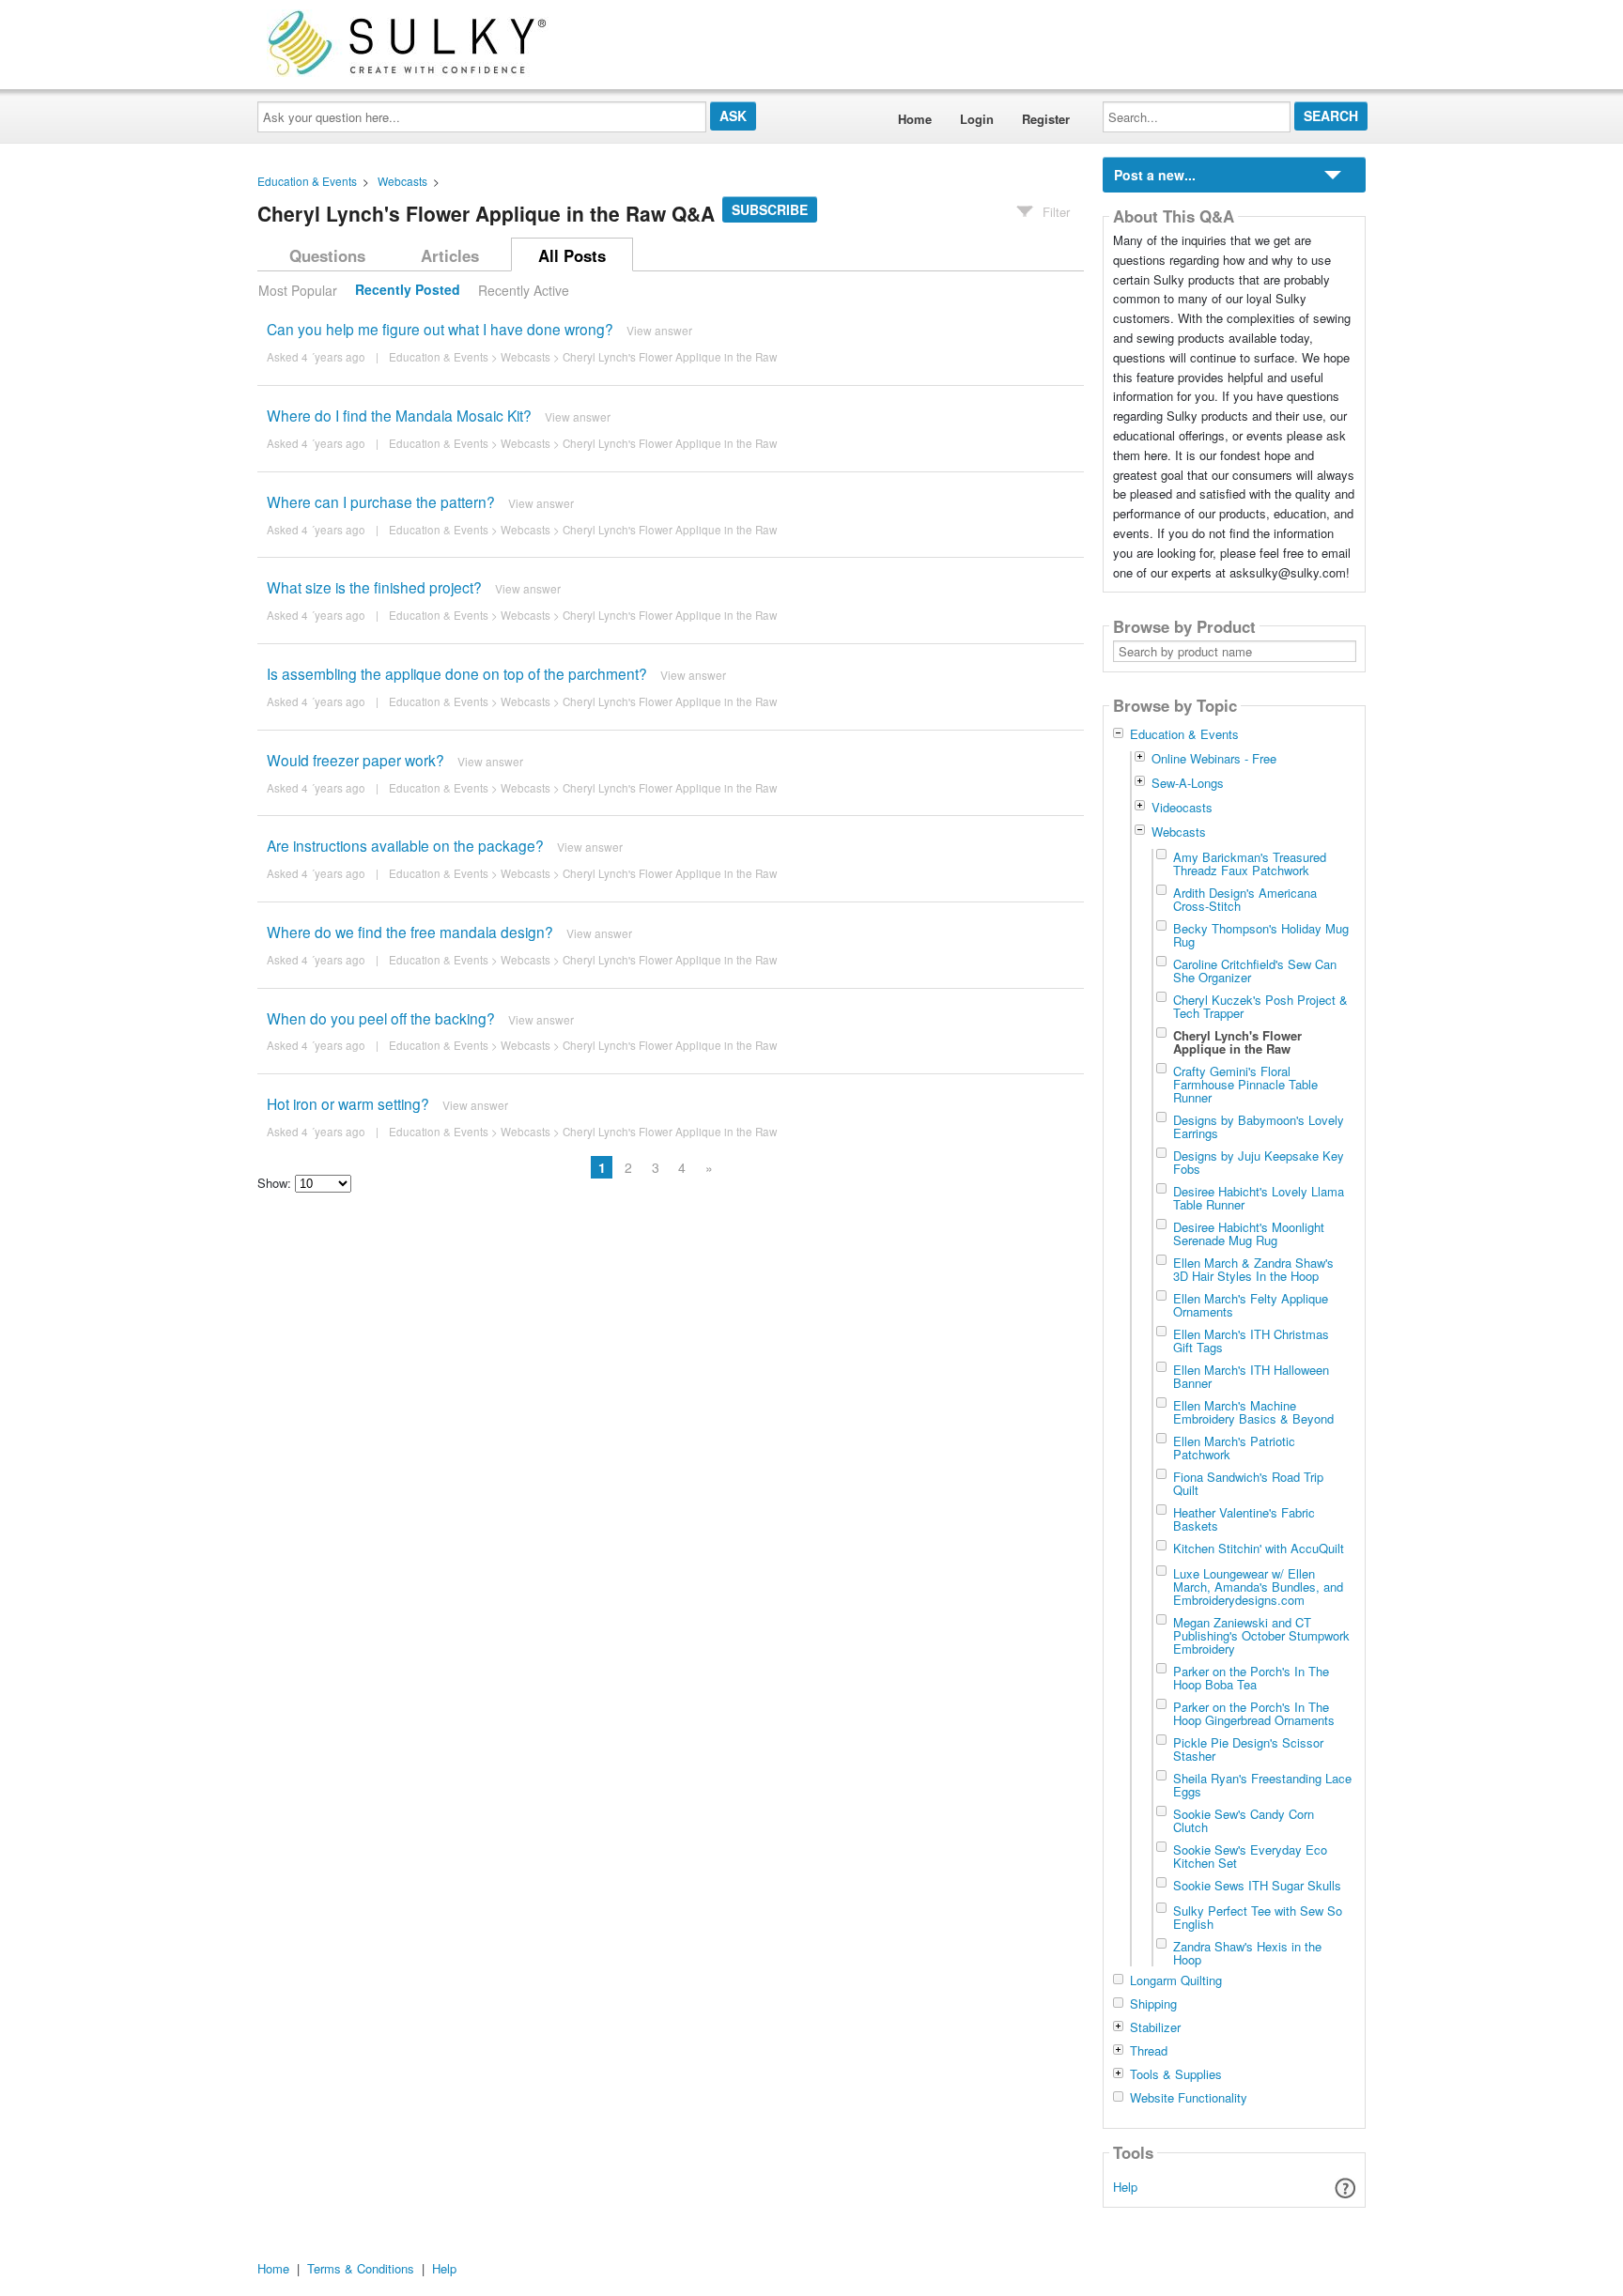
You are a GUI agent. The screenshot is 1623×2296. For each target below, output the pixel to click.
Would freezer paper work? (356, 760)
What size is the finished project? (374, 587)
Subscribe (770, 209)
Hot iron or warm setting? (348, 1103)
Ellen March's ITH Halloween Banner (1251, 1376)
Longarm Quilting (1176, 1980)
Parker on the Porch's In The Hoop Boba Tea (1251, 1677)
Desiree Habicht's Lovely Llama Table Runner (1259, 1197)
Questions (327, 255)
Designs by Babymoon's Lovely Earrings (1259, 1126)
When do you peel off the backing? (381, 1018)
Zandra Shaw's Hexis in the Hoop (1247, 1952)
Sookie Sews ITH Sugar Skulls (1257, 1885)
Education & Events (307, 181)
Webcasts (402, 181)
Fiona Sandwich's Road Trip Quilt (1248, 1483)
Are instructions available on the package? (405, 845)
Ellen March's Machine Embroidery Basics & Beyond (1253, 1411)
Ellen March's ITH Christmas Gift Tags (1251, 1340)
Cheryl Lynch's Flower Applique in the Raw (670, 357)
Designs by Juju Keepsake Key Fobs (1259, 1162)
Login (977, 119)
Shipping (1153, 2004)
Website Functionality (1189, 2098)
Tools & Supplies (1176, 2074)
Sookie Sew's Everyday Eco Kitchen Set (1250, 1856)
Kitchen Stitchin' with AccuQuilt (1259, 1548)
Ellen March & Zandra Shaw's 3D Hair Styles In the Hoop (1253, 1269)
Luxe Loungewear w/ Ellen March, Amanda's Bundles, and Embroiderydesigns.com (1258, 1586)
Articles (450, 255)
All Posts (572, 255)
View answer (659, 330)
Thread (1149, 2051)
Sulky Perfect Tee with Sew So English (1258, 1917)
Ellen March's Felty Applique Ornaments (1251, 1304)
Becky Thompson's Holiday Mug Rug (1261, 934)
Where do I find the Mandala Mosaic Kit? (399, 415)
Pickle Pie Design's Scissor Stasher (1248, 1749)
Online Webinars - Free (1214, 758)
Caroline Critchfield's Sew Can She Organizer (1255, 970)
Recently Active (524, 290)
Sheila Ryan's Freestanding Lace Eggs (1262, 1784)
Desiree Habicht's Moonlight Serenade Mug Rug (1249, 1233)
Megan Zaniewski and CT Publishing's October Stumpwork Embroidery (1261, 1635)
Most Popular (298, 290)
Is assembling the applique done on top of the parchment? (457, 673)
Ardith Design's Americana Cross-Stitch (1245, 899)
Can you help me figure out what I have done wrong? (440, 329)
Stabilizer (1155, 2027)
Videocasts (1182, 807)
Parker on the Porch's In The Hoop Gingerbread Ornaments (1254, 1713)
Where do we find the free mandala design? (410, 932)
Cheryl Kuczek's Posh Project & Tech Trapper (1260, 1006)
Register (1046, 119)
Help (1125, 2187)
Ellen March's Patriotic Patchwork (1234, 1447)
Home (915, 119)
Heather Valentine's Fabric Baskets (1244, 1518)
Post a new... (1155, 175)
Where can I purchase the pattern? (381, 501)
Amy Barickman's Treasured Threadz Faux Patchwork (1250, 863)
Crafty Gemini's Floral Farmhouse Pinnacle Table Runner (1245, 1084)
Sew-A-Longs (1188, 783)
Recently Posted (408, 290)
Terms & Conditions (361, 2268)
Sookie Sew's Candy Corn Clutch (1244, 1820)
